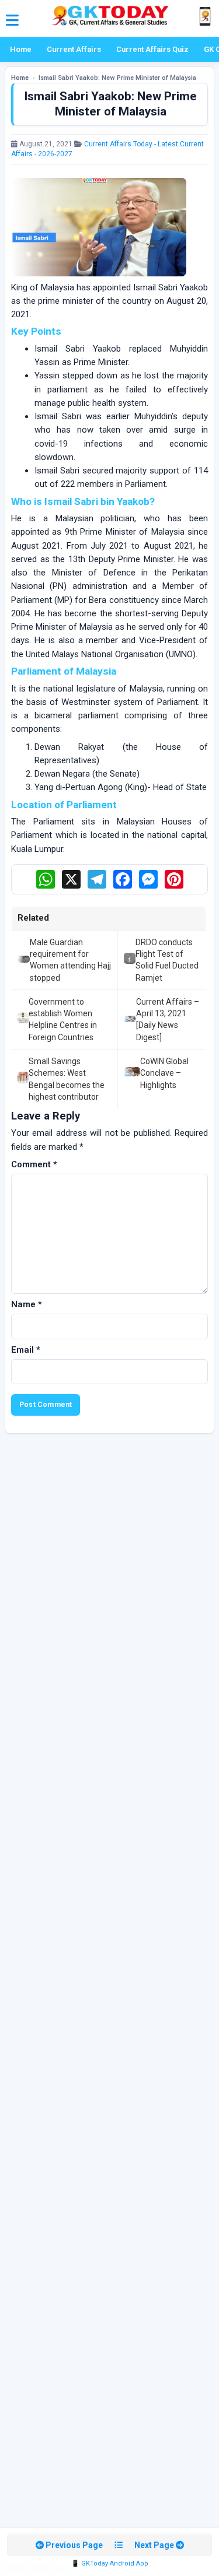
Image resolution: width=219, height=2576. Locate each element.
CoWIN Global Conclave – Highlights (164, 1073)
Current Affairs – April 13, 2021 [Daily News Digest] (168, 1019)
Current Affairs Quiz (152, 49)
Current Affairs (74, 49)
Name (27, 1304)
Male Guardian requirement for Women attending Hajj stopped (70, 960)
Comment (34, 1164)
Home (21, 49)
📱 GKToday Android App (110, 2563)
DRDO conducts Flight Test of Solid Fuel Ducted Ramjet (167, 960)
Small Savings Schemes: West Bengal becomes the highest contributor (67, 1079)
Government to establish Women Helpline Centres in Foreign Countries (63, 1019)
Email (26, 1350)
